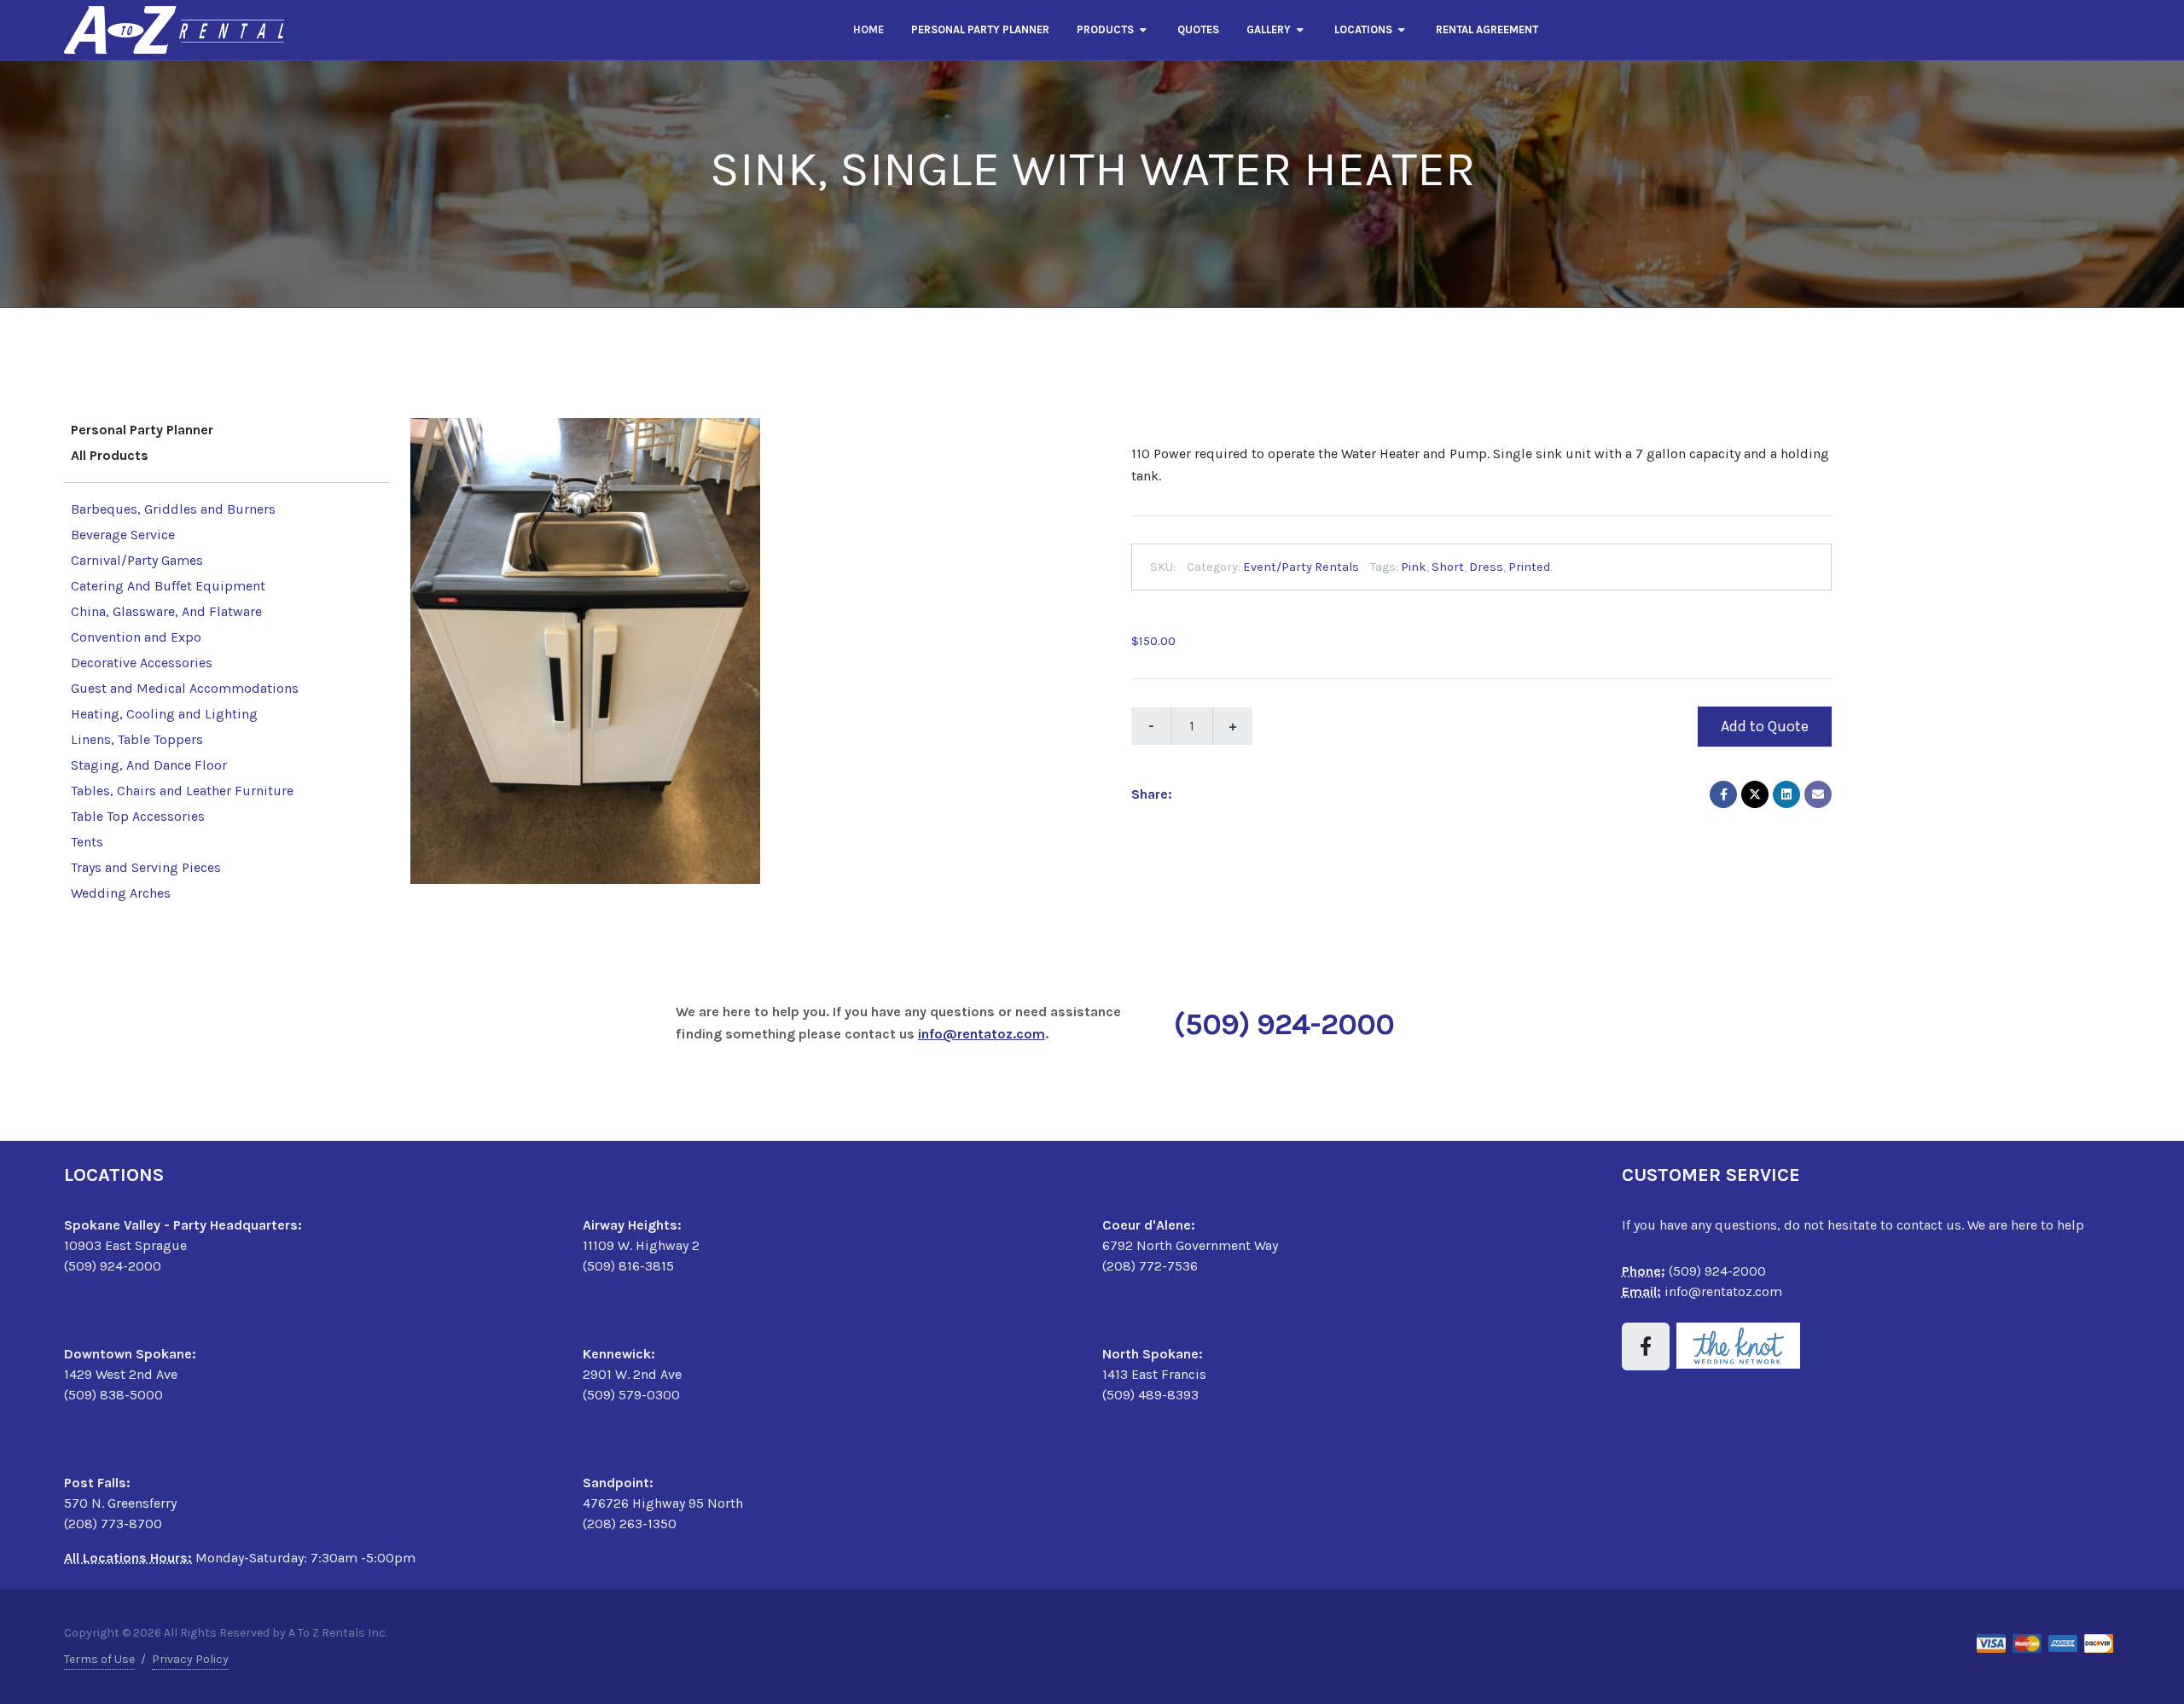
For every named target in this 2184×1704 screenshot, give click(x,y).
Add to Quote (1765, 725)
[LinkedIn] (1786, 794)
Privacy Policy (190, 1659)
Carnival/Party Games (137, 560)
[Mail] (1818, 794)
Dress (1486, 566)
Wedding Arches (121, 893)
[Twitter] (1755, 794)
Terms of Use (99, 1659)
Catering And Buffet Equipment (168, 586)
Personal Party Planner (142, 430)
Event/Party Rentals (1301, 566)
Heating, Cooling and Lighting (164, 714)
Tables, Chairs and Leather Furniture (182, 791)
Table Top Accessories (138, 816)
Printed (1529, 566)
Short (1448, 566)
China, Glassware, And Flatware (166, 611)
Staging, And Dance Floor (149, 765)
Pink (1414, 566)
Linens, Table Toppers (137, 739)
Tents (87, 842)
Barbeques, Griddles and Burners (173, 509)
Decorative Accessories (142, 663)
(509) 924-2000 (1284, 1024)
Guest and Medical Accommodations (185, 688)
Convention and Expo (136, 637)
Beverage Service (123, 535)
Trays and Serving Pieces (146, 867)
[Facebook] (1723, 794)
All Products (110, 455)
